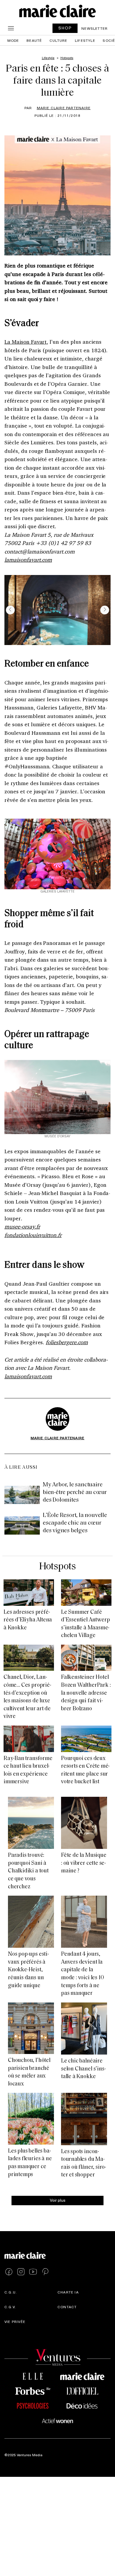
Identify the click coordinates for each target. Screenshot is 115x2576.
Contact (67, 2307)
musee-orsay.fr (22, 1226)
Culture (58, 40)
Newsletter (95, 28)
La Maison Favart (26, 342)
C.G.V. (10, 2307)
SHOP (65, 28)
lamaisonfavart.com (28, 560)
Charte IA (68, 2292)
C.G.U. (11, 2292)
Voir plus (58, 2200)
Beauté (34, 40)
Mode (13, 40)
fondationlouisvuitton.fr (33, 1235)
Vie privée (15, 2321)
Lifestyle (85, 40)
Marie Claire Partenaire (64, 108)
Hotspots (57, 1567)
